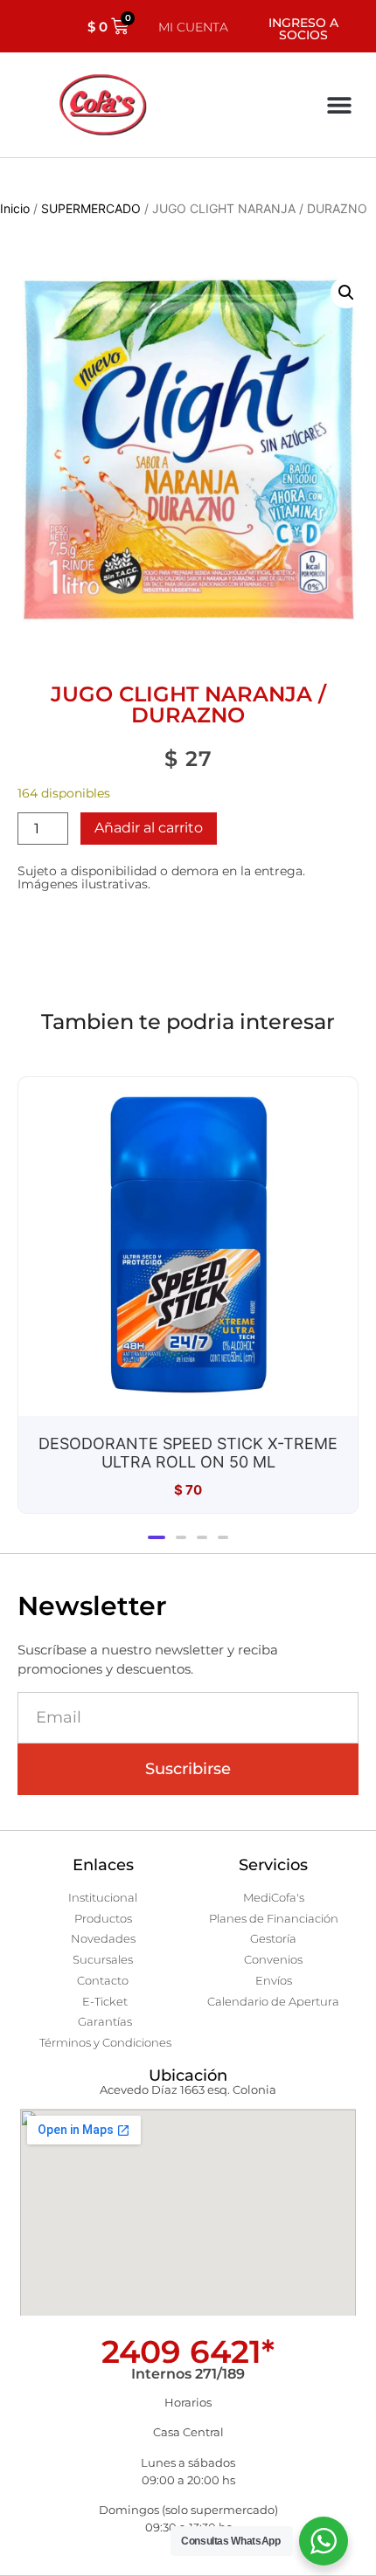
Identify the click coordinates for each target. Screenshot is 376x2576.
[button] (339, 105)
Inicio (15, 208)
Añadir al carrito (149, 828)
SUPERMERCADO (91, 208)
